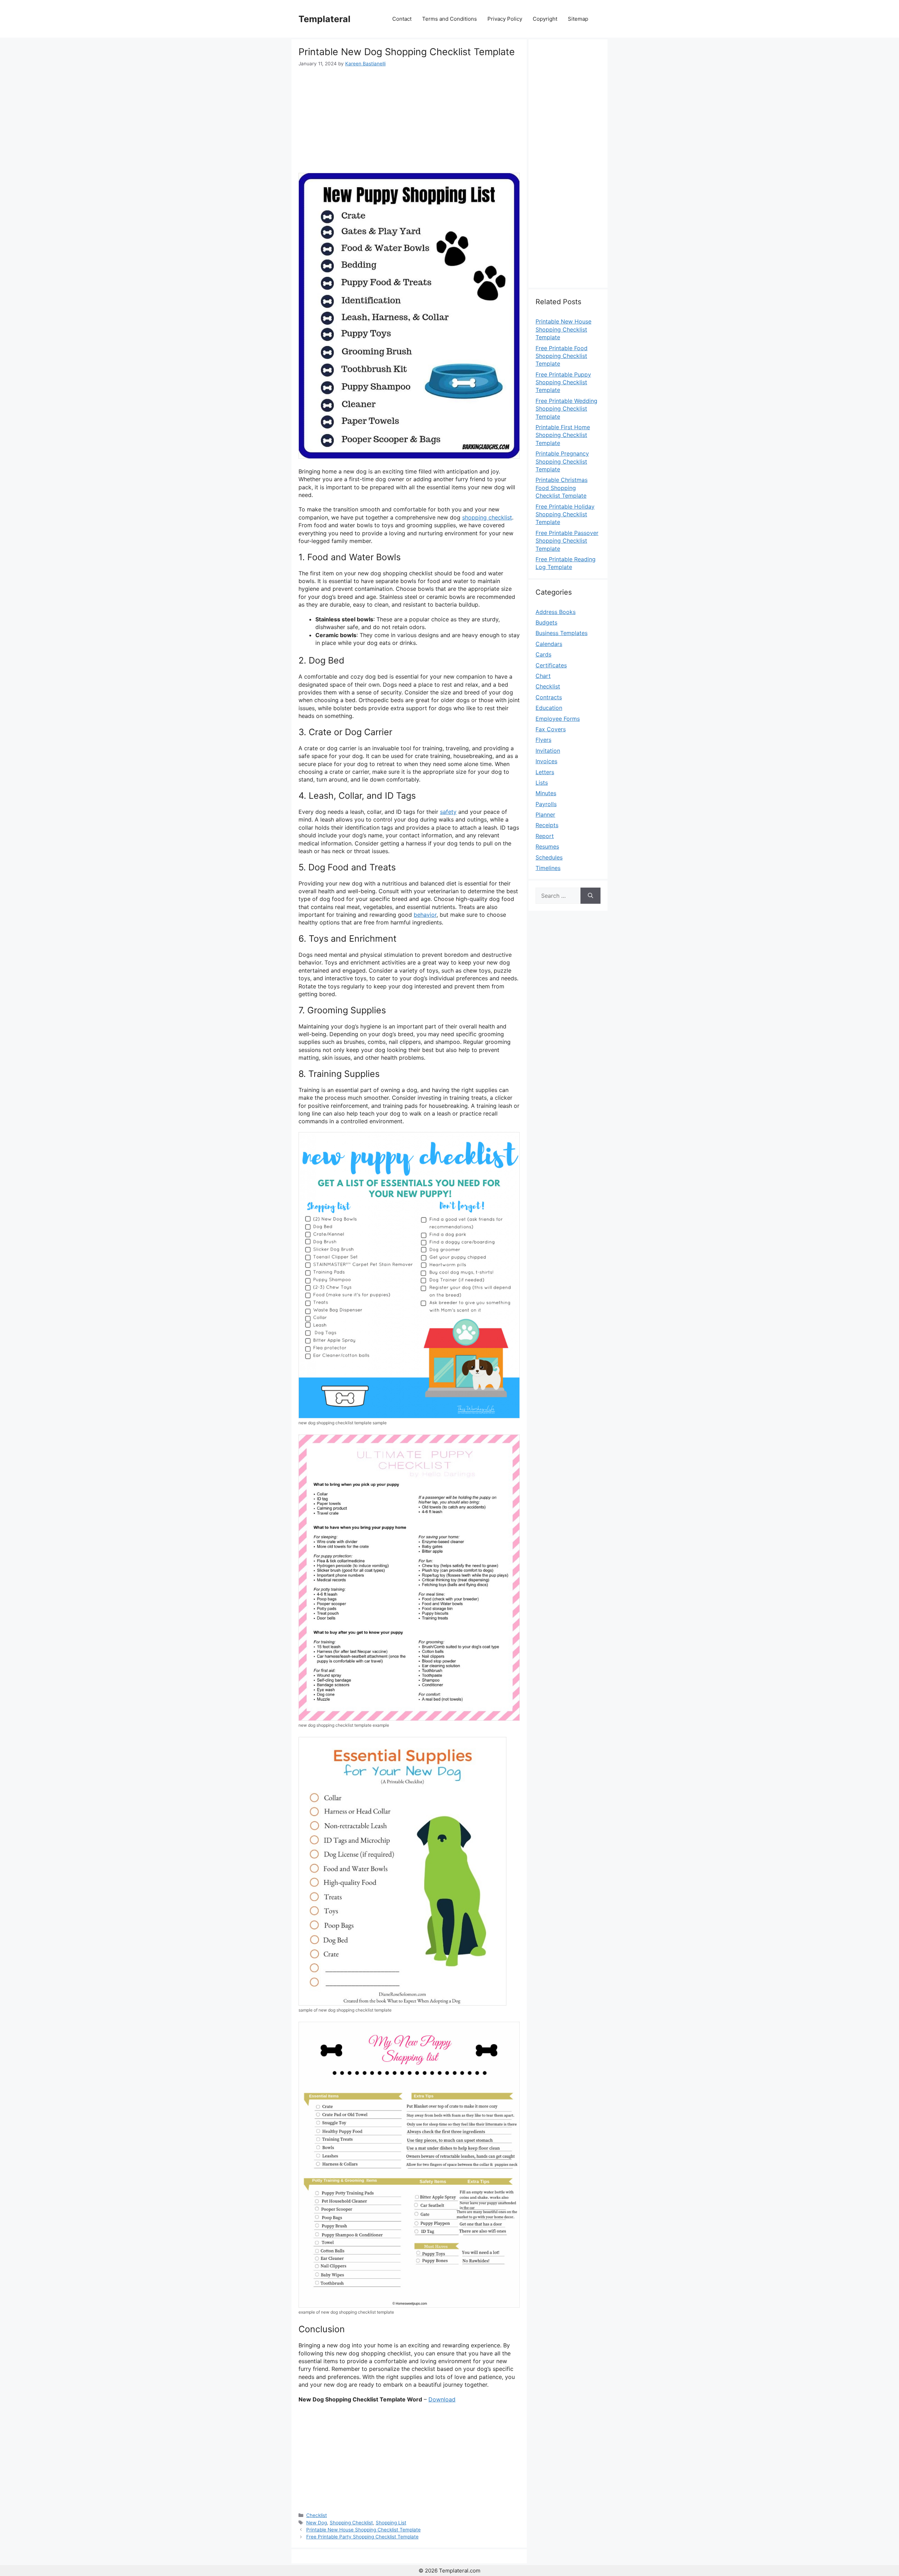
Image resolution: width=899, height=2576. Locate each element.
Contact (402, 19)
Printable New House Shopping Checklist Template (363, 2530)
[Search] (590, 896)
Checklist (317, 2515)
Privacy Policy (505, 19)
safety (448, 812)
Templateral (324, 19)
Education (549, 708)
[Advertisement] (409, 120)
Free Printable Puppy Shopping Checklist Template (563, 382)
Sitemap (578, 19)
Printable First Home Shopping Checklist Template (563, 435)
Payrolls (546, 804)
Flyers (543, 740)
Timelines (548, 868)
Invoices (546, 761)
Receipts (547, 825)
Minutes (546, 793)
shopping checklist (487, 517)
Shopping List (391, 2523)
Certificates (551, 665)
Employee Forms (558, 719)
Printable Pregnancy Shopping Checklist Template (562, 461)
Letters (545, 772)
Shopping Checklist (351, 2523)
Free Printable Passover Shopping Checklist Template (567, 541)
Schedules (549, 857)
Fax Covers (551, 729)
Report (545, 836)
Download (442, 2399)
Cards (543, 654)
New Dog (317, 2523)
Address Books (556, 612)
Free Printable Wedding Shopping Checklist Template (566, 409)
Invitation (548, 751)
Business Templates (562, 633)
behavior (425, 915)
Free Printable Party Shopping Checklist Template (362, 2537)
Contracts (549, 697)
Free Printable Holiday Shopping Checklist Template (565, 514)
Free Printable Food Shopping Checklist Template (562, 356)
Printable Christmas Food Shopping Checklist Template (562, 488)
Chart (543, 676)
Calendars (549, 644)
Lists (542, 783)
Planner (545, 815)
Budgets (546, 622)
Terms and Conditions (449, 19)
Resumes (547, 846)
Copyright (545, 19)
